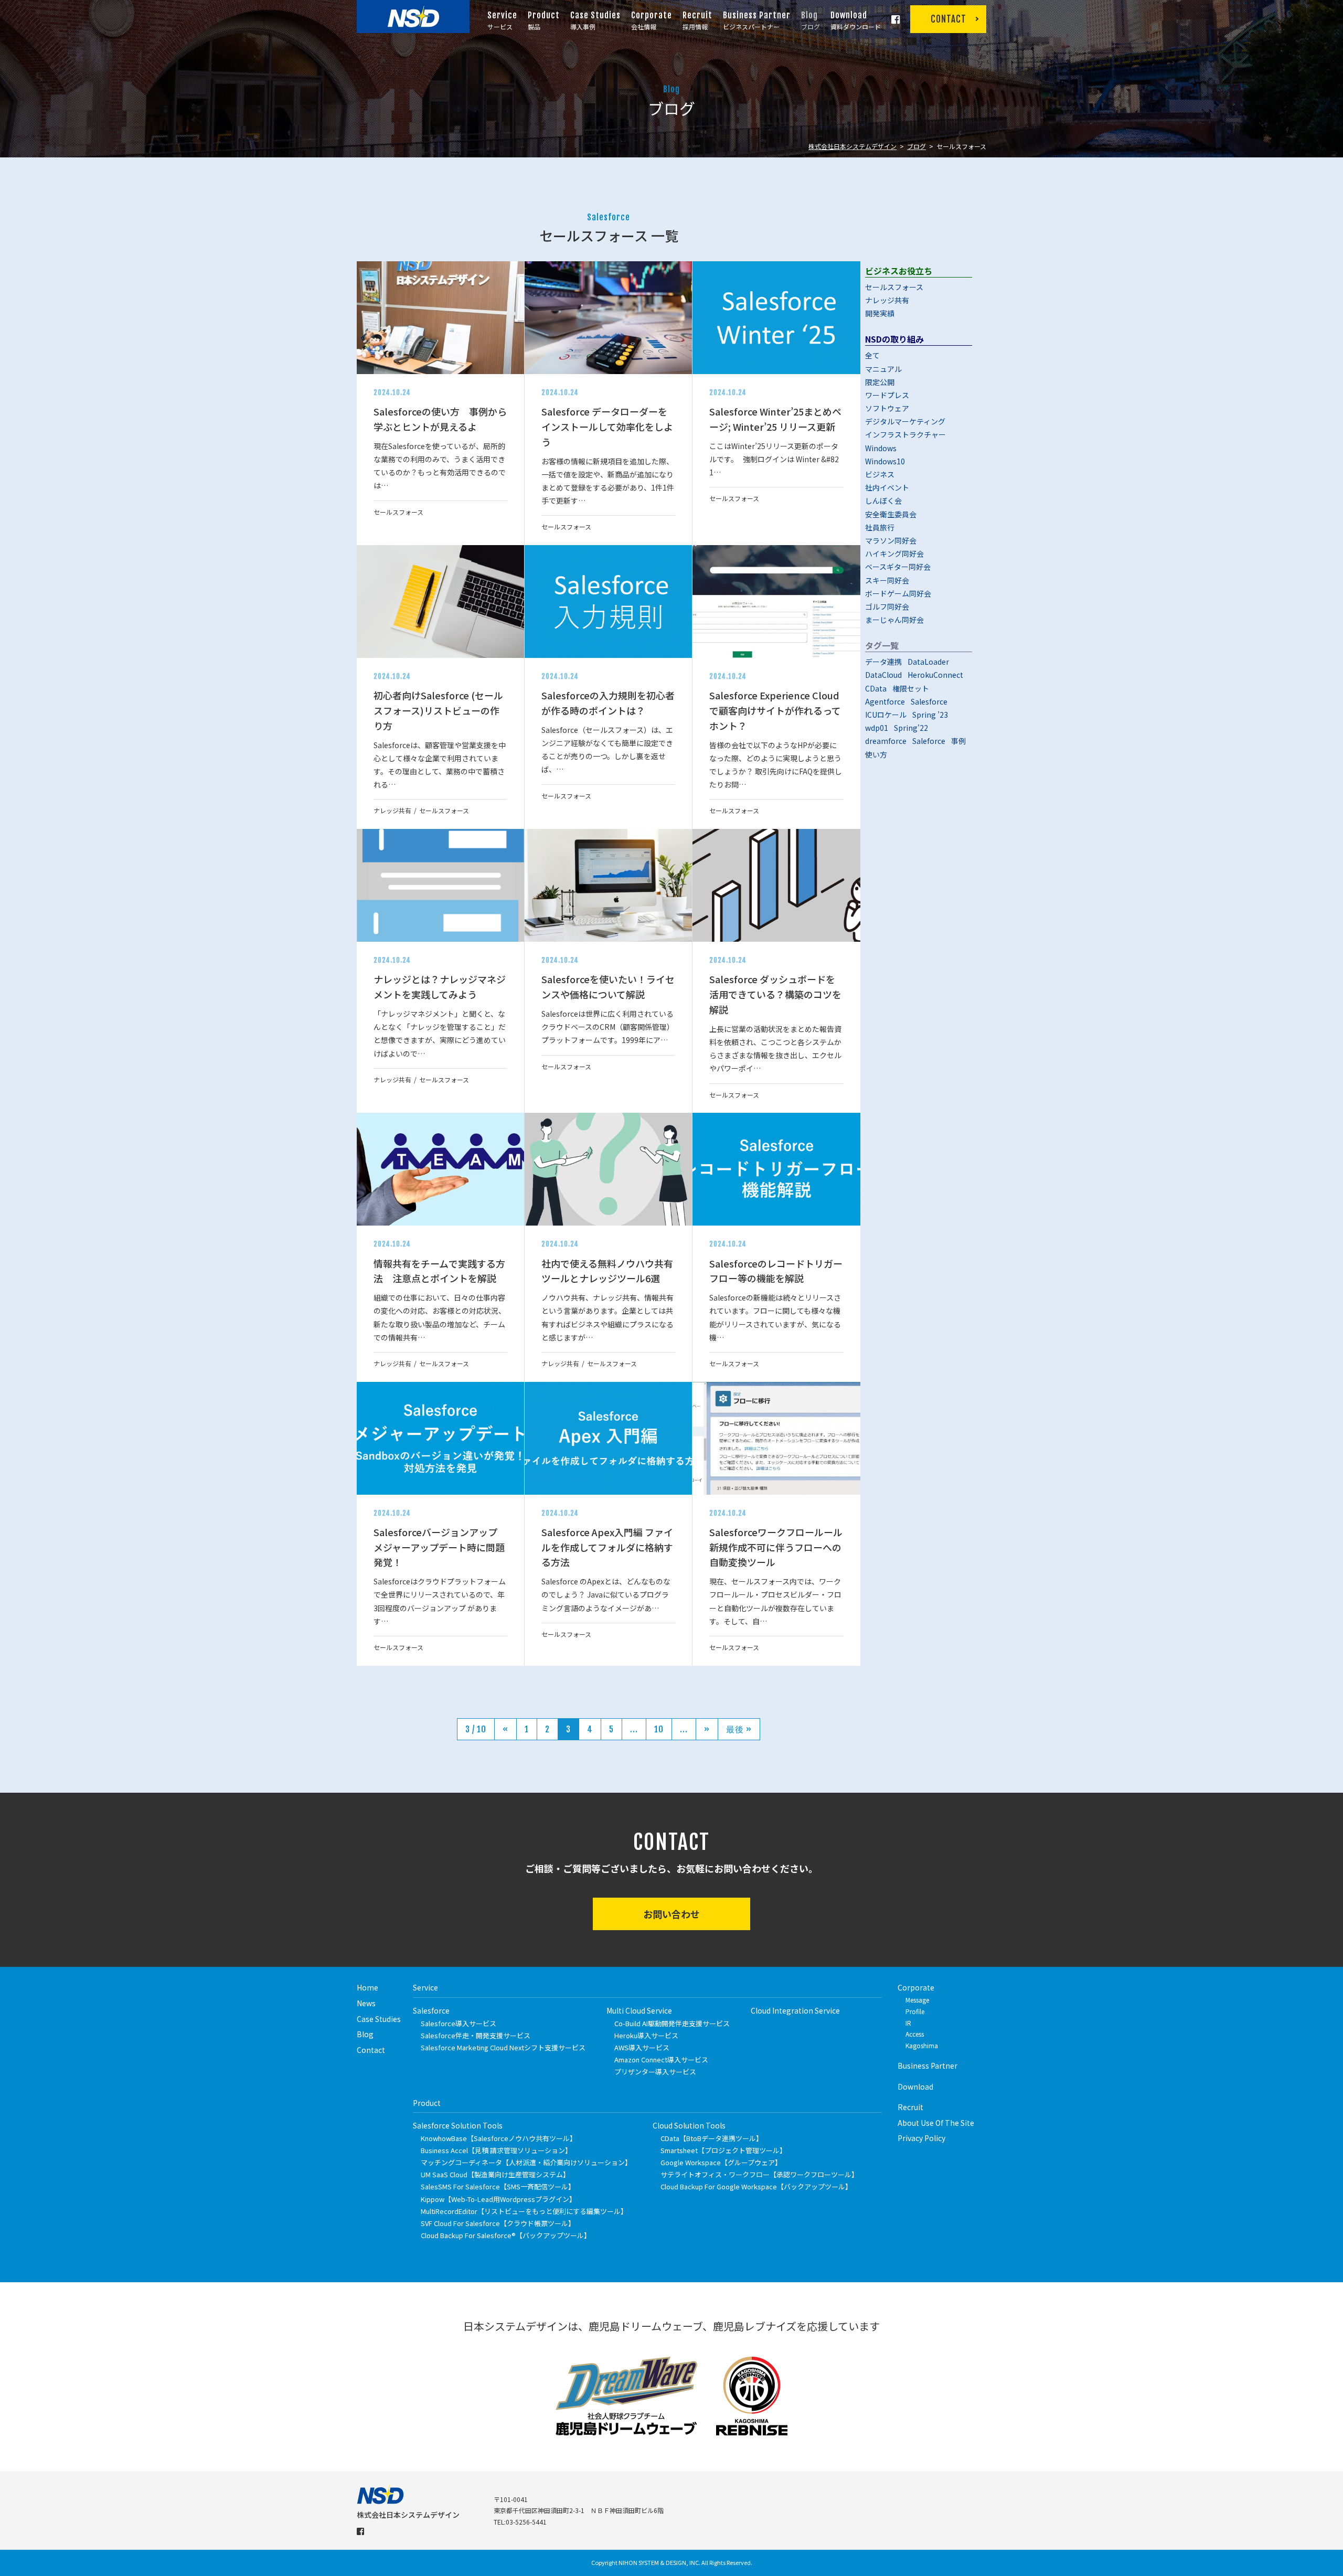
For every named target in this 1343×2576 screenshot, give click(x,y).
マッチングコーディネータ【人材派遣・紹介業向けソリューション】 (526, 2162)
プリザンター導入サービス (655, 2072)
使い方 (876, 754)
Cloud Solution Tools (689, 2125)
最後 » (739, 1729)
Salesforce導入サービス (459, 2023)
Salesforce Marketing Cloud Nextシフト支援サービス (503, 2047)
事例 (958, 741)
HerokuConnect (935, 675)
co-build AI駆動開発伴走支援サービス (672, 2023)
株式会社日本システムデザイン (852, 146)
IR (908, 2023)
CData (876, 688)
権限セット (911, 688)
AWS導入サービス (642, 2047)
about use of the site (936, 2123)
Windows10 (885, 461)
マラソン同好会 (891, 540)
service (425, 1987)
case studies (379, 2019)
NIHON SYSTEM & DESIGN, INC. (659, 2562)
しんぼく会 (883, 501)
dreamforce (886, 741)
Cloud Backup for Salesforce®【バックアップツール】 (506, 2235)
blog (365, 2034)
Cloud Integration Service (795, 2010)
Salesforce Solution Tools (458, 2125)
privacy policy (921, 2138)
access (915, 2034)
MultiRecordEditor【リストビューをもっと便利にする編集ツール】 (524, 2211)
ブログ (916, 146)
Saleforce (929, 741)
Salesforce (929, 701)
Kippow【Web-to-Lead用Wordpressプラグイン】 (498, 2199)
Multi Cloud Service (639, 2010)
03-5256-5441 (526, 2522)
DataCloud (883, 675)
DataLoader (928, 662)
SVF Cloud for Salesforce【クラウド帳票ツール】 (498, 2223)
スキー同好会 (887, 580)
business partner (928, 2066)
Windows (881, 448)
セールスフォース (894, 287)
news (366, 2003)
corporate (916, 1987)
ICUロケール (886, 715)
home (367, 1987)
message (917, 2000)
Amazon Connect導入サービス (661, 2059)
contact (371, 2050)
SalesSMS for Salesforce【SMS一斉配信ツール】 (498, 2186)
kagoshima (922, 2045)
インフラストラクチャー (905, 434)
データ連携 (883, 662)
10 (659, 1729)
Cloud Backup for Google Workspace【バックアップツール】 (756, 2186)
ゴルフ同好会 (887, 606)
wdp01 (877, 728)
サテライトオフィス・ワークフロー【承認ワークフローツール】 (759, 2174)
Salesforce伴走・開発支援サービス (476, 2035)
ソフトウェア (887, 408)
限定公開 (880, 382)
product (427, 2103)
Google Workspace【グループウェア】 (721, 2162)
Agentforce (885, 701)
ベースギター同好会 (898, 567)
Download (915, 2087)
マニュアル (883, 369)
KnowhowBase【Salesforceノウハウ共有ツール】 (499, 2138)
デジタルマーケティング (905, 421)
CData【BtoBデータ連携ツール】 (712, 2138)
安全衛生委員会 (891, 514)
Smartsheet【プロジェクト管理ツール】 (723, 2150)
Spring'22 (911, 728)
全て (872, 355)
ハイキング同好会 (894, 553)
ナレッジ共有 (887, 300)
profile (915, 2011)
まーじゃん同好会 (894, 620)
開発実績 (880, 313)
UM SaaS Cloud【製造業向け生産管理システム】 (495, 2174)
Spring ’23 (930, 715)
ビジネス (880, 474)
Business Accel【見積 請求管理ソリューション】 (496, 2150)
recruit (910, 2107)
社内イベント (887, 487)
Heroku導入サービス (646, 2035)
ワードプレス (887, 395)
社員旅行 (880, 527)
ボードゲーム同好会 (898, 593)
